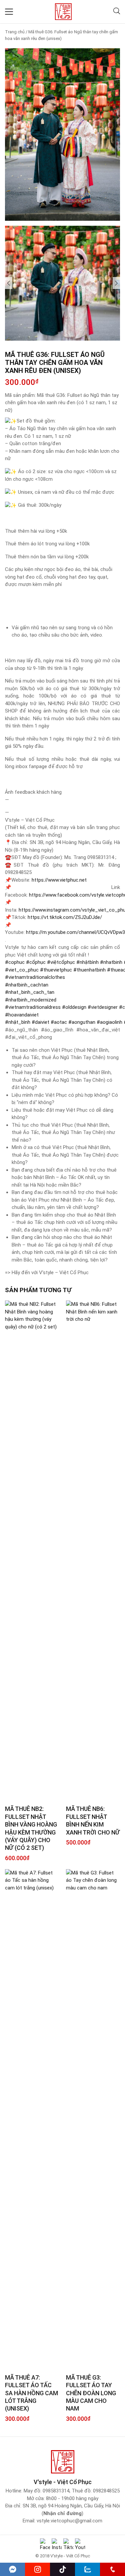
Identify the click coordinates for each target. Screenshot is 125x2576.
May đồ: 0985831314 (46, 2491)
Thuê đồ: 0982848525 (96, 2491)
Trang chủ (15, 32)
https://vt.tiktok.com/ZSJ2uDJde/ (65, 917)
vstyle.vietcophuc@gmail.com (69, 2521)
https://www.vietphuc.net (59, 880)
